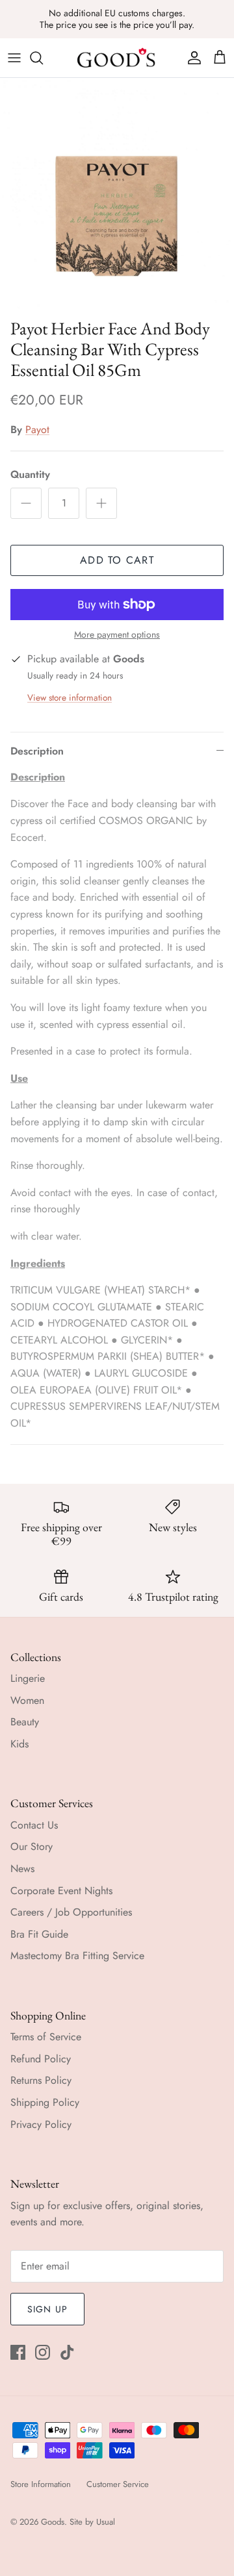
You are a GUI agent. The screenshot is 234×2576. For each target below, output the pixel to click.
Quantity (30, 475)
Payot (37, 430)
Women (27, 1700)
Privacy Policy (41, 2124)
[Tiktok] (67, 2352)
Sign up (47, 2309)
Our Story (32, 1846)
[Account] (191, 58)
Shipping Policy (45, 2102)
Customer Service (118, 2484)
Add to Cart (117, 560)
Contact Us (34, 1825)
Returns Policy (41, 2080)
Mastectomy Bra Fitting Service (77, 1956)
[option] (117, 195)
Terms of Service (46, 2037)
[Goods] (117, 58)
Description (37, 751)
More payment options (117, 635)
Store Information (41, 2484)
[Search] (43, 58)
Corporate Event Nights (61, 1891)
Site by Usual (92, 2522)
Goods (53, 2522)
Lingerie (28, 1678)
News (22, 1869)
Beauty (25, 1722)
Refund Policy (41, 2059)
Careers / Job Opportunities (71, 1912)
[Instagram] (43, 2352)
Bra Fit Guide (39, 1934)
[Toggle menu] (14, 58)
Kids (19, 1744)
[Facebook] (18, 2352)
